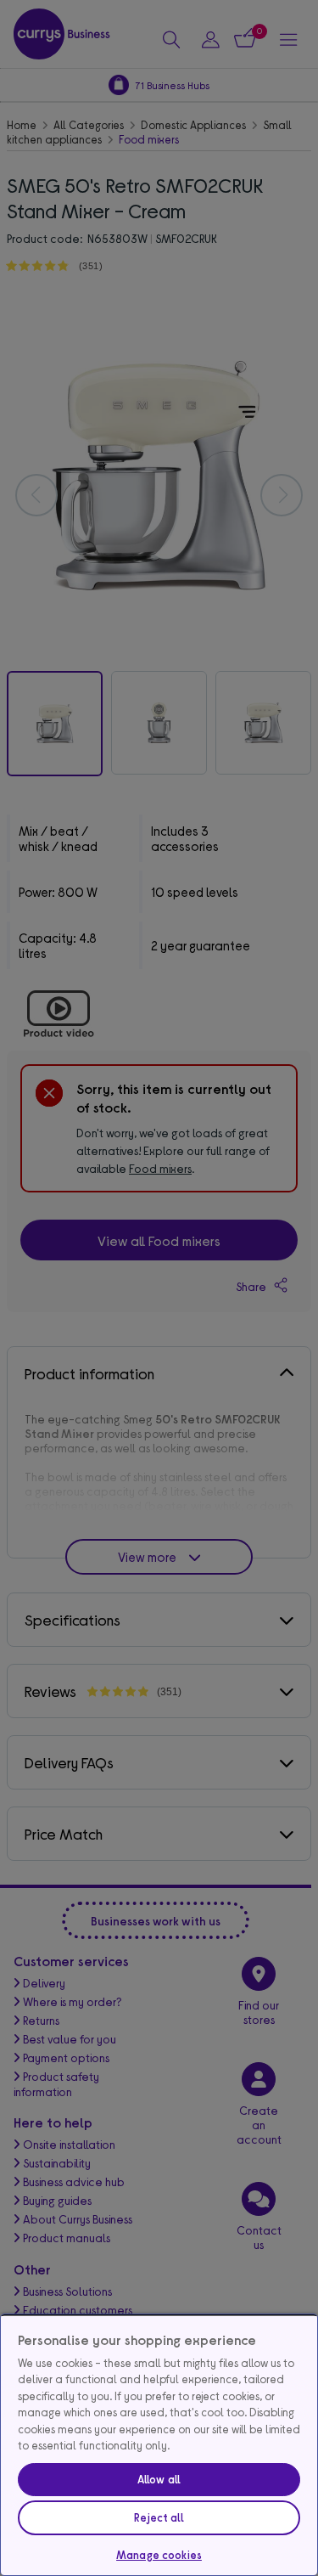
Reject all (159, 2517)
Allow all (159, 2479)
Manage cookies (159, 2555)
